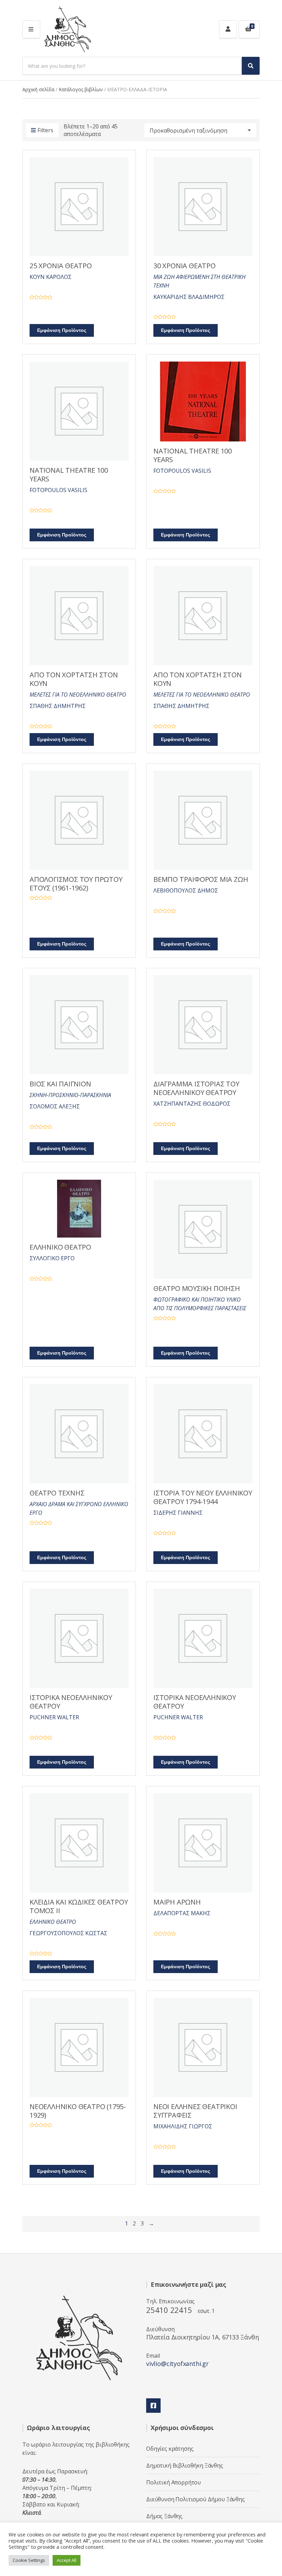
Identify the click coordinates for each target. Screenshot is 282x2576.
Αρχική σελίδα (38, 89)
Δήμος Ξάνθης (164, 2516)
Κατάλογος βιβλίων (81, 89)
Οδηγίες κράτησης (170, 2449)
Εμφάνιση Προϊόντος (62, 330)
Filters (45, 130)
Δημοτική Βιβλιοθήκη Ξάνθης (185, 2465)
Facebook (153, 2406)
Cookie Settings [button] (29, 2560)
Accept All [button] (67, 2560)
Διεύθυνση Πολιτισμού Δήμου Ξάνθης (196, 2499)
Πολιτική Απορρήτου (173, 2482)
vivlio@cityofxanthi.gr (177, 2364)
